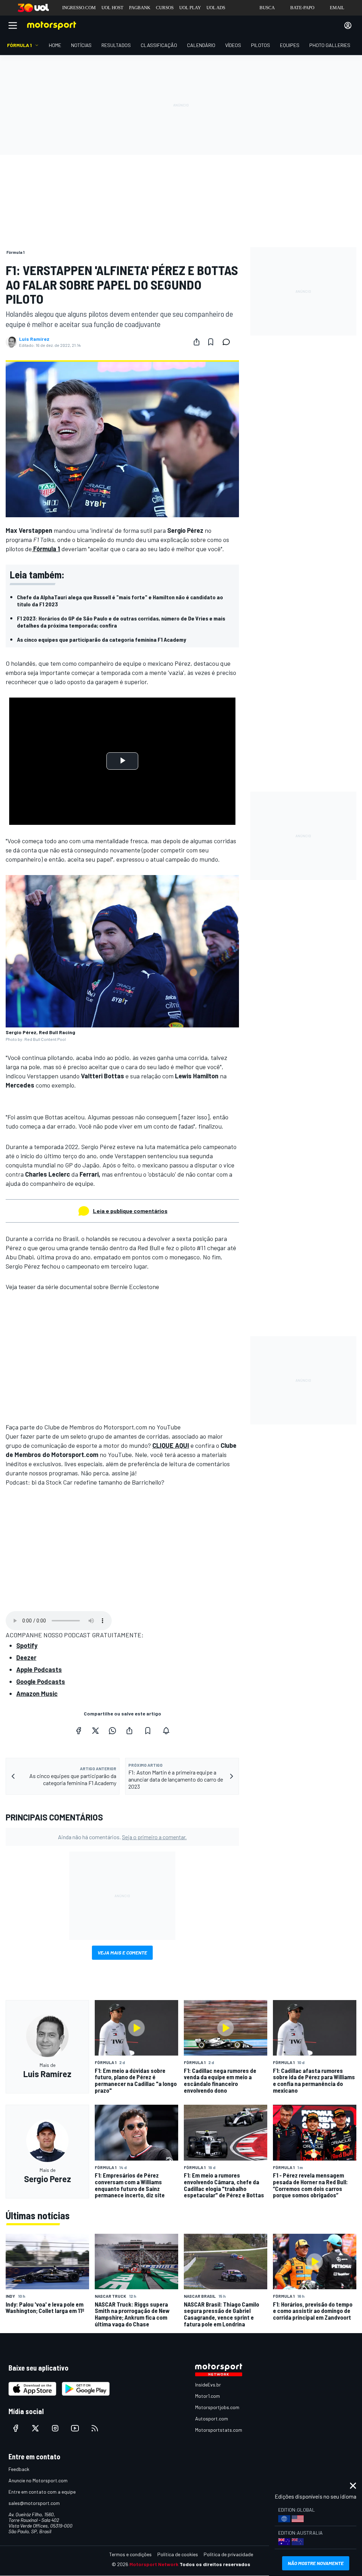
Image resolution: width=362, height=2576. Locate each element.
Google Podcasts (41, 1682)
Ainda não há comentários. (122, 1837)
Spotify (27, 1645)
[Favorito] (211, 342)
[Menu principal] (13, 25)
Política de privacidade (228, 2554)
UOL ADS (216, 8)
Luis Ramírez (34, 339)
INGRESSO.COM (79, 8)
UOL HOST (112, 8)
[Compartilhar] (197, 342)
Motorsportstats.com (219, 2430)
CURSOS (165, 8)
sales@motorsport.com (34, 2503)
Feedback (19, 2469)
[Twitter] (95, 1731)
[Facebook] (78, 1731)
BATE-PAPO (302, 8)
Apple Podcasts (39, 1669)
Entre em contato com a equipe (42, 2492)
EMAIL (337, 8)
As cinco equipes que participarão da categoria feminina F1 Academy (101, 639)
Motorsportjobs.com (217, 2407)
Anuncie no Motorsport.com (38, 2480)
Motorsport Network (154, 2564)
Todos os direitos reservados (215, 2564)
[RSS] (95, 2428)
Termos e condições (130, 2554)
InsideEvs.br (208, 2385)
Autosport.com (212, 2418)
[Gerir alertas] (166, 1731)
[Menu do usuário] (348, 25)
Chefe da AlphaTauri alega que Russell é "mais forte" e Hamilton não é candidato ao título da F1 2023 (120, 601)
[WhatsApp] (112, 1731)
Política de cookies (178, 2554)
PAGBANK (140, 8)
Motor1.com (208, 2396)
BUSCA (267, 8)
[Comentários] (228, 342)
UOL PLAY (190, 8)
